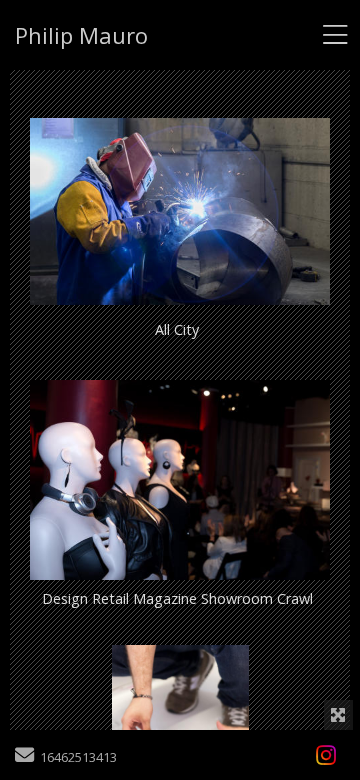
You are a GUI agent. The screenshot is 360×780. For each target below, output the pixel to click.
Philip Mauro (81, 35)
